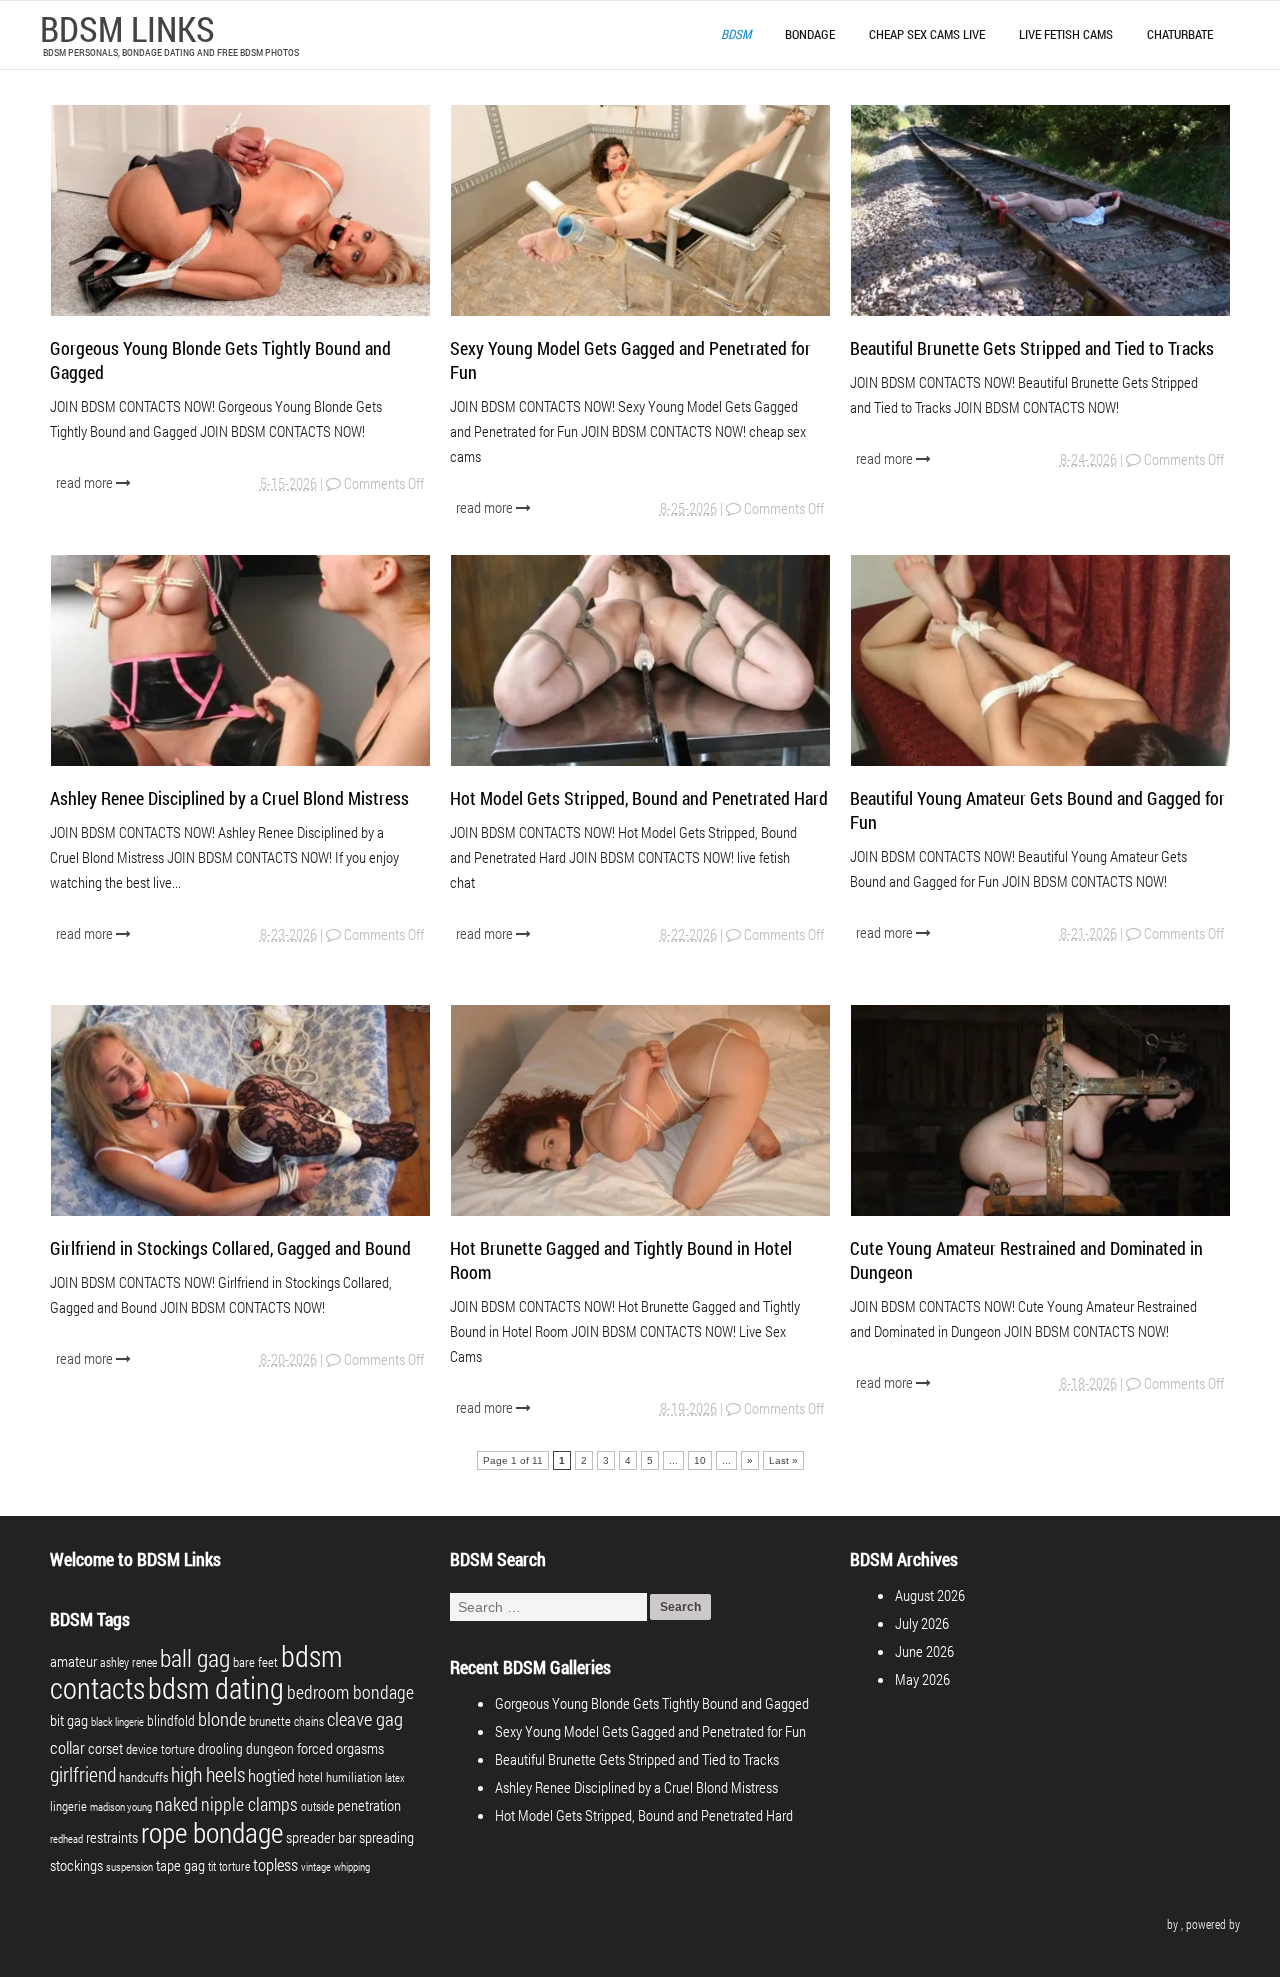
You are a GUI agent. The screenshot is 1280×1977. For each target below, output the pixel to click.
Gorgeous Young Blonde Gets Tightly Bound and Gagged (652, 1703)
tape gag (180, 1865)
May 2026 (922, 1679)
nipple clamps (249, 1804)
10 (700, 1460)
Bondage (810, 34)
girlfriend (83, 1774)
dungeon (270, 1748)
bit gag (69, 1720)
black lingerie (117, 1722)
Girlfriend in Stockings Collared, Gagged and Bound (230, 1248)
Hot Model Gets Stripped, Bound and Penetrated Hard (639, 798)
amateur (73, 1661)
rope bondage (212, 1832)
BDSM (736, 34)
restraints (112, 1837)
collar (67, 1747)
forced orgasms (340, 1748)
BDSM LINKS (127, 28)
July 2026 (922, 1623)
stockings (76, 1865)
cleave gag (365, 1718)
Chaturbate (1180, 34)
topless (275, 1864)
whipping (352, 1867)
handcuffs (143, 1777)
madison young (121, 1807)
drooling (220, 1748)
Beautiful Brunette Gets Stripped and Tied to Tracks (1032, 348)
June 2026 (924, 1651)
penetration (369, 1805)
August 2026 (930, 1595)
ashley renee (128, 1662)
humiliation (354, 1777)
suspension (129, 1867)
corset (105, 1748)
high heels (208, 1774)
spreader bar (321, 1837)
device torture (160, 1749)
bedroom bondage (350, 1692)
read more (86, 482)
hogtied (271, 1775)
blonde (222, 1718)
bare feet (255, 1662)
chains (309, 1721)
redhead (66, 1839)
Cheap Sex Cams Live (927, 34)
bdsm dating (216, 1687)
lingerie (68, 1806)
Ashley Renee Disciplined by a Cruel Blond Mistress (229, 798)
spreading (386, 1837)
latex (395, 1778)
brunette (270, 1721)
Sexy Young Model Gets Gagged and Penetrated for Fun (650, 1731)
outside (317, 1806)
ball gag (195, 1658)
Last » (783, 1460)
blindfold (171, 1720)
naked (176, 1803)
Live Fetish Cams (1066, 34)
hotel (310, 1777)
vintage (316, 1867)
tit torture (229, 1866)
